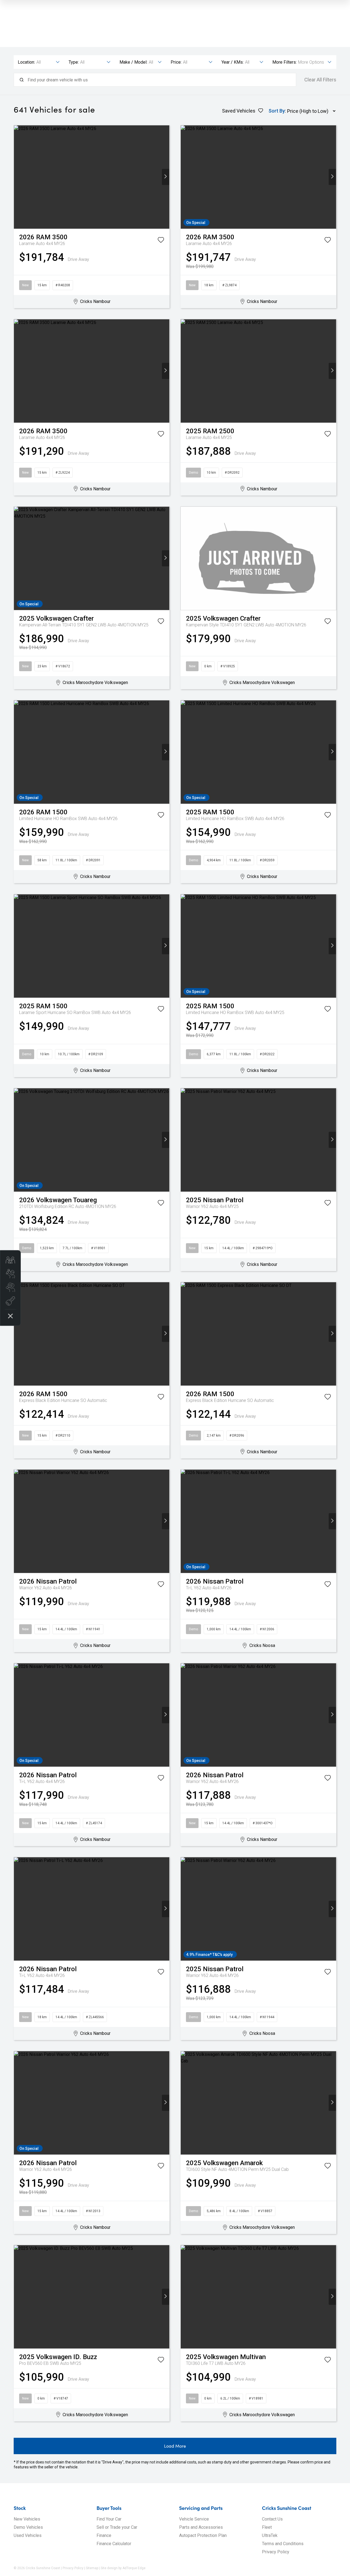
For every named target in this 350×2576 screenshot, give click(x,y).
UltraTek (270, 2535)
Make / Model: (133, 62)
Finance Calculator (114, 2544)
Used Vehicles (28, 2535)
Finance (104, 2535)
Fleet (267, 2527)
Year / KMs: (233, 62)
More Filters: (285, 62)
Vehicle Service (194, 2519)
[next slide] (166, 177)
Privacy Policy (276, 2552)
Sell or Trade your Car (117, 2527)
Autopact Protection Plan (203, 2535)
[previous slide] (18, 177)
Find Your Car (109, 2519)
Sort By (277, 111)
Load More (175, 2446)
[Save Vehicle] (161, 241)
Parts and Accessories (201, 2527)
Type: (74, 62)
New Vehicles (27, 2519)
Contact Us (272, 2519)
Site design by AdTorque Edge (123, 2568)
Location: (26, 62)
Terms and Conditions (283, 2544)
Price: (176, 62)
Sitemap (92, 2568)
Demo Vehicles (28, 2527)
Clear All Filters (320, 80)
